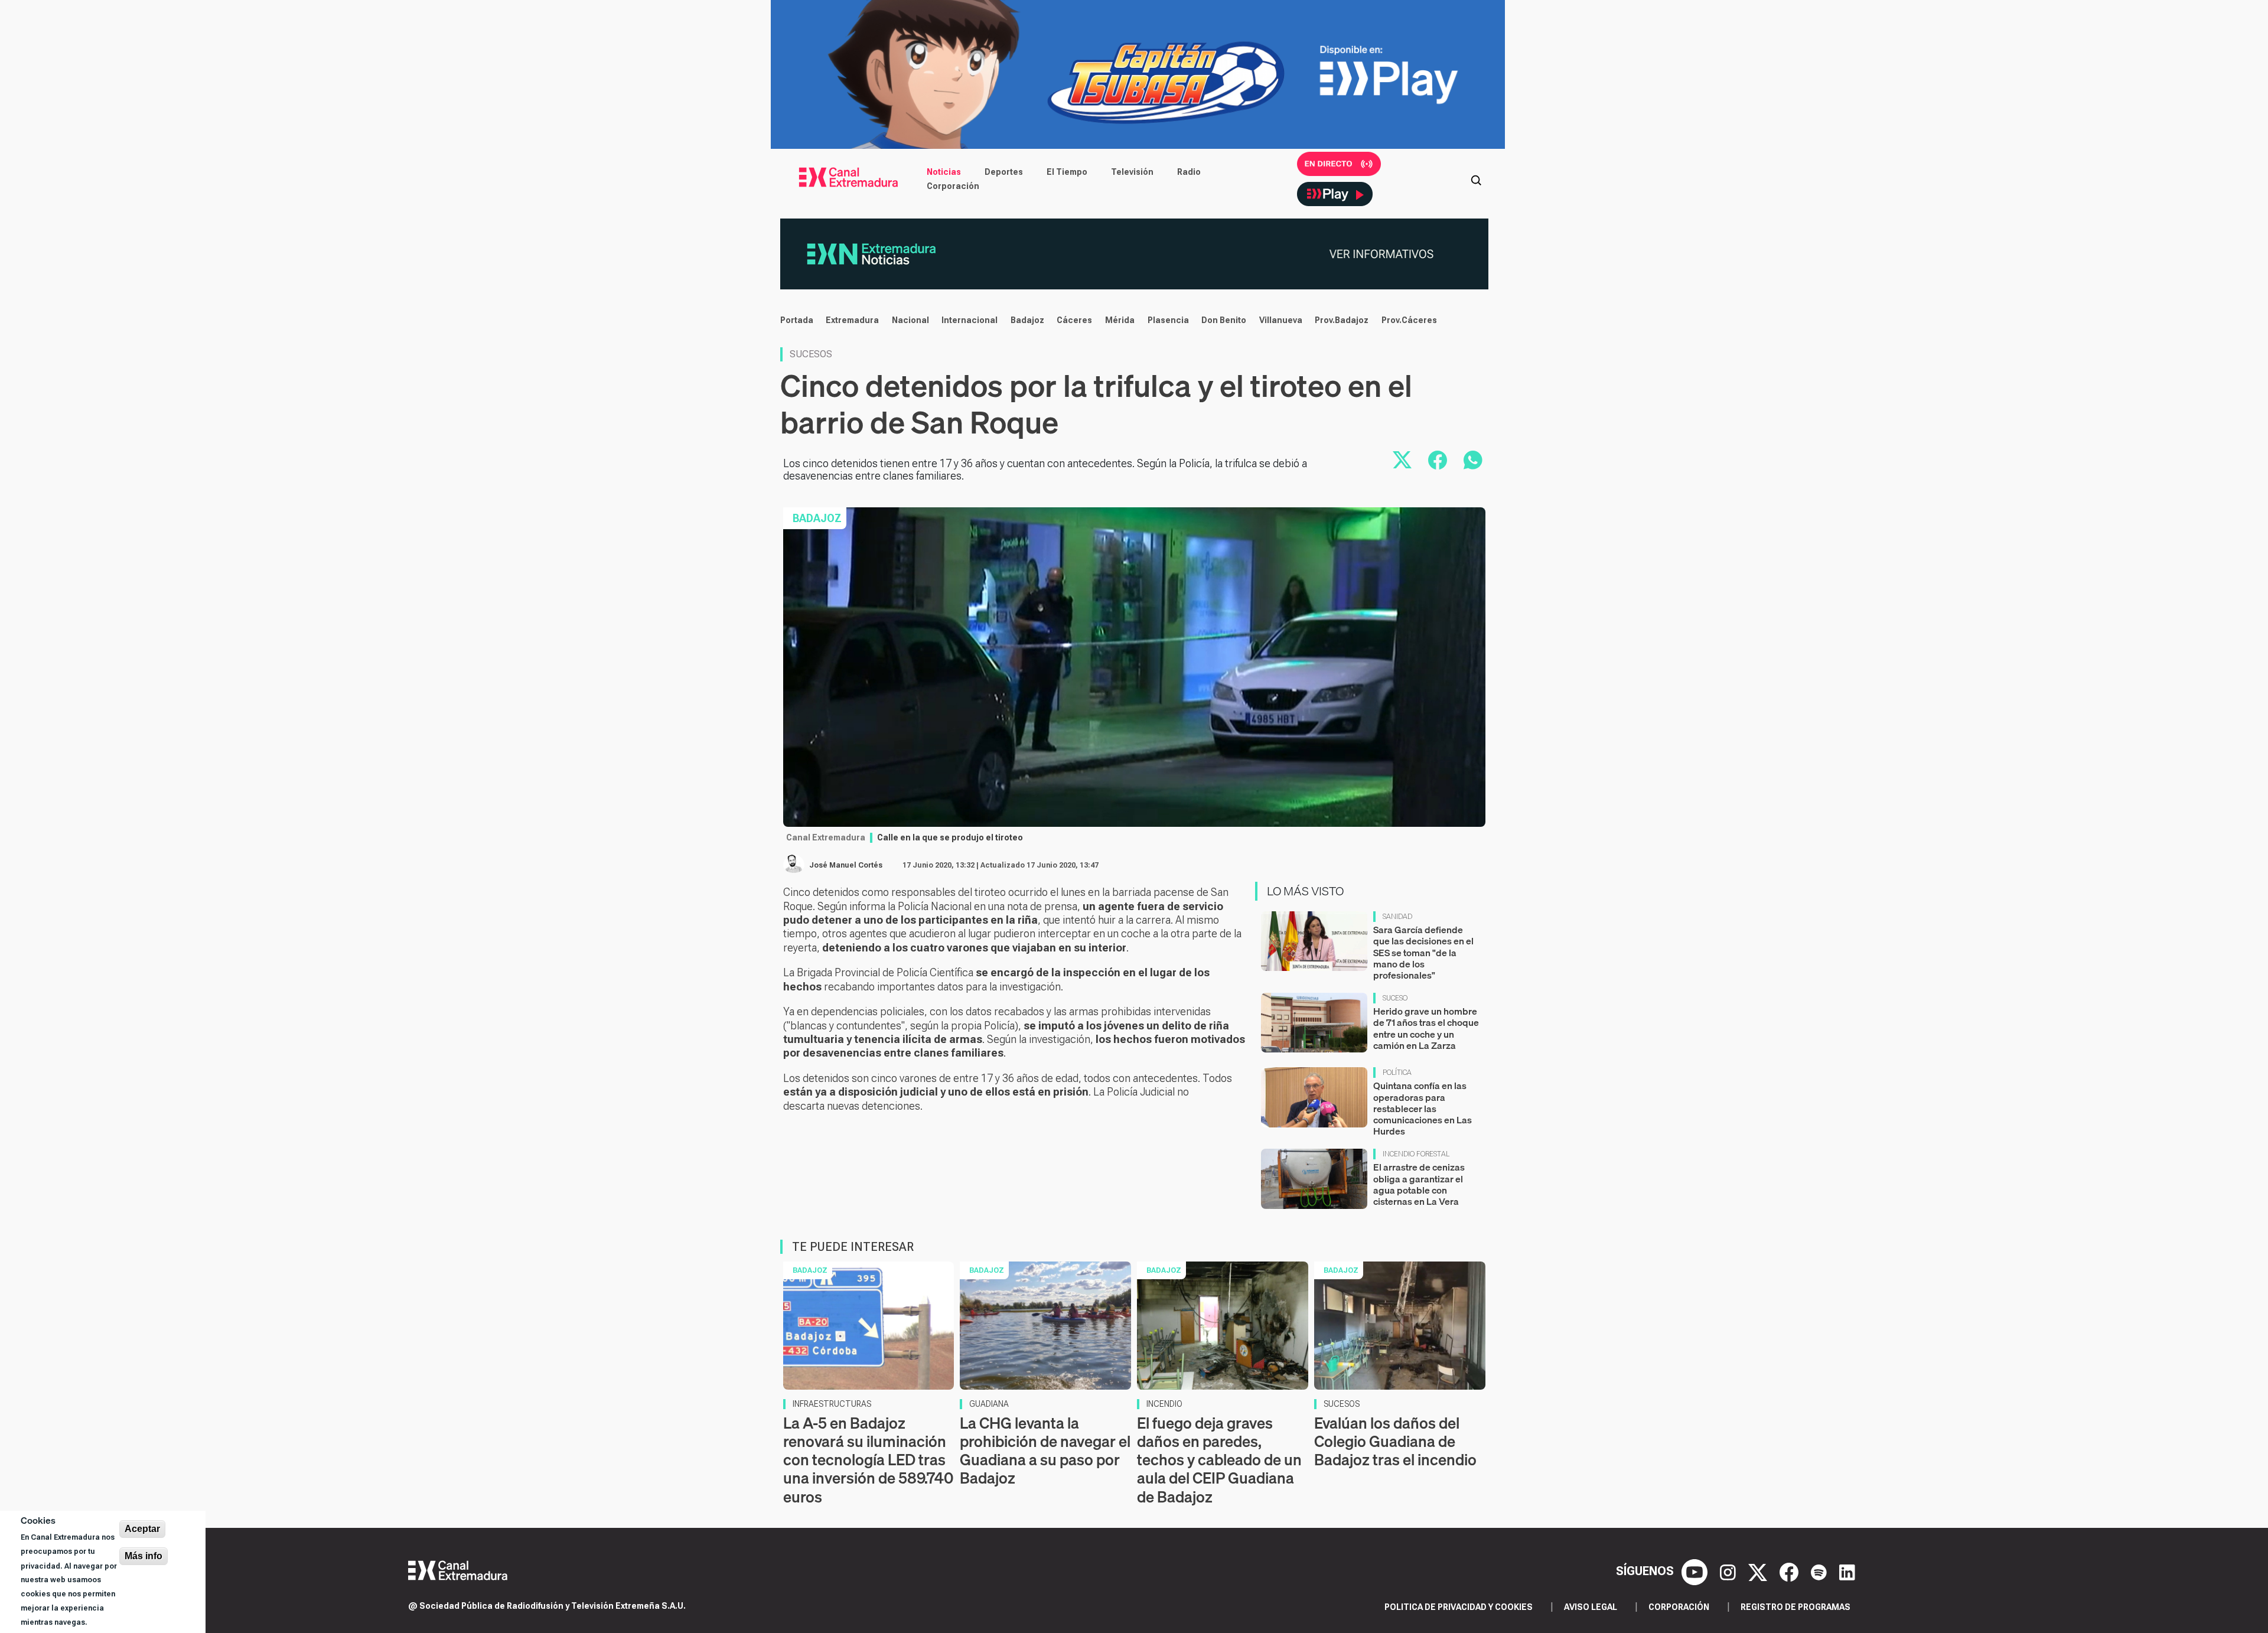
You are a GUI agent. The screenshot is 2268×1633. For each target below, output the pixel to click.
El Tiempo (1067, 172)
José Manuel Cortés (846, 865)
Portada (797, 320)
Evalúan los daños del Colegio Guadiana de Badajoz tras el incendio (1395, 1441)
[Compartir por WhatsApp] (1473, 460)
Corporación (953, 186)
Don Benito (1224, 320)
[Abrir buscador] (1476, 179)
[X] (1759, 1571)
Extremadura (852, 320)
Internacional (970, 320)
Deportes (1004, 172)
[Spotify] (1820, 1571)
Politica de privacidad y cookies (1459, 1607)
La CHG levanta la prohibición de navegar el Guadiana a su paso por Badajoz (1045, 1451)
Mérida (1120, 320)
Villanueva (1281, 320)
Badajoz (1027, 320)
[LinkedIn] (1847, 1571)
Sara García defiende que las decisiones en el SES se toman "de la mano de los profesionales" (1423, 952)
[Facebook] (1790, 1571)
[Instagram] (1729, 1571)
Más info (144, 1556)
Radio (1189, 172)
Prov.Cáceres (1409, 320)
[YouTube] (1696, 1571)
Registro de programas (1795, 1607)
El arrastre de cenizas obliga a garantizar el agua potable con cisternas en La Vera (1419, 1184)
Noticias (944, 172)
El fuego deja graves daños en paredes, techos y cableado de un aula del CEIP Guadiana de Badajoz (1219, 1460)
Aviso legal (1591, 1607)
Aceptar (142, 1529)
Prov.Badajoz (1342, 320)
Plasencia (1168, 320)
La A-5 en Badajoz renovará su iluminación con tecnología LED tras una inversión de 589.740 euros (868, 1460)
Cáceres (1074, 320)
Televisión (1132, 172)
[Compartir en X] (1402, 460)
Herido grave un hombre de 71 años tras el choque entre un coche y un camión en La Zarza (1426, 1028)
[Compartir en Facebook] (1438, 460)
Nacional (910, 320)
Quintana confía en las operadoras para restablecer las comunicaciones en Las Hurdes (1423, 1108)
